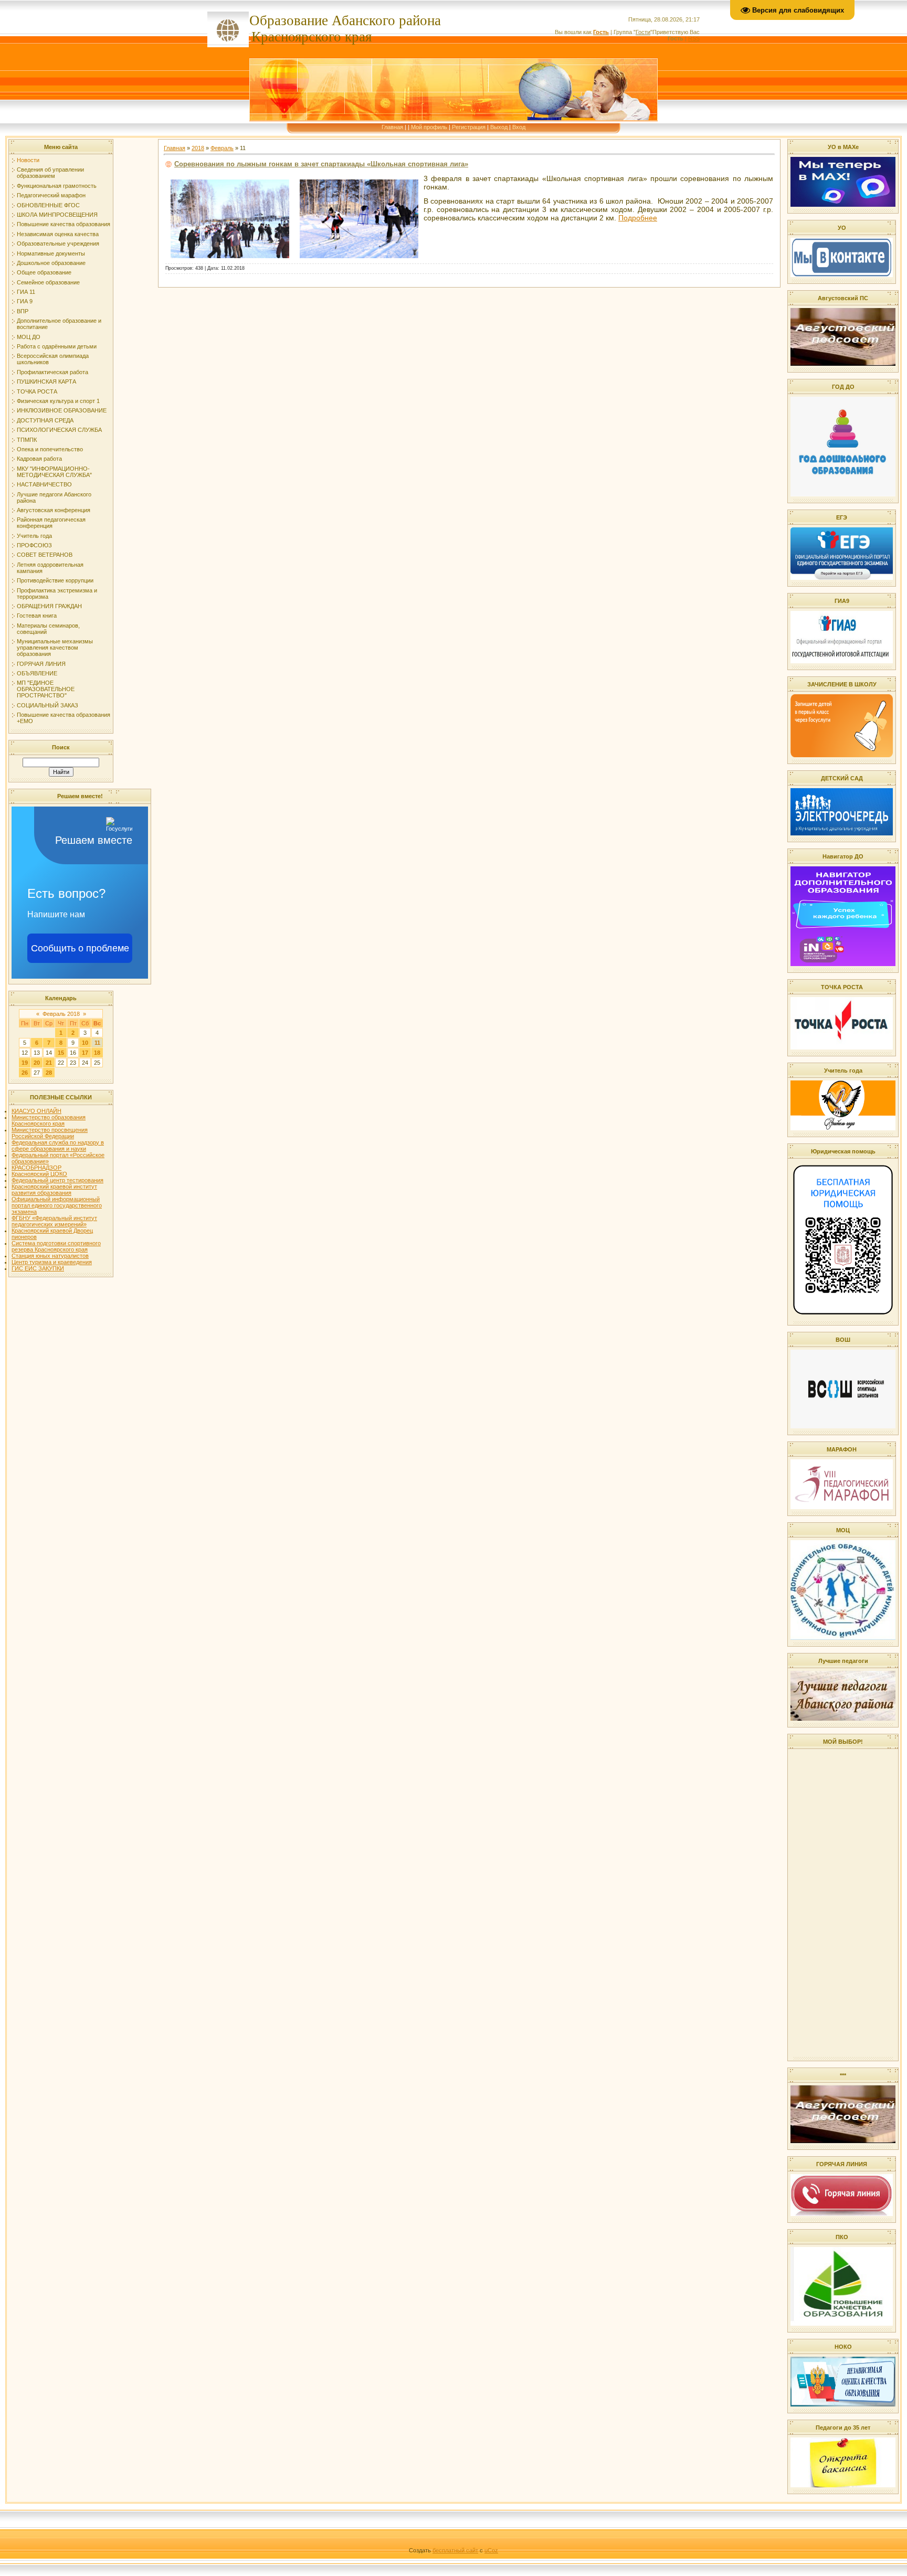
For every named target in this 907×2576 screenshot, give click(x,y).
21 (49, 1063)
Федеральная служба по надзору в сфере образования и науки (58, 1146)
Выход (499, 127)
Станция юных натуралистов (50, 1256)
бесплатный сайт (455, 2550)
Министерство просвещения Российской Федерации (50, 1133)
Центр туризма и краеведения (52, 1262)
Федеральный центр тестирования (57, 1180)
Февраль (222, 148)
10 (85, 1043)
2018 (198, 148)
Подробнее (638, 218)
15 (61, 1053)
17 (85, 1053)
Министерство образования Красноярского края (49, 1120)
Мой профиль (429, 127)
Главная (392, 127)
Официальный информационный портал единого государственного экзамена (57, 1205)
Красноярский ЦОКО (39, 1174)
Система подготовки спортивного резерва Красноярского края (56, 1246)
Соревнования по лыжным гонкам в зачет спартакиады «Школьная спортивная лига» (321, 164)
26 (25, 1073)
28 (49, 1073)
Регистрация (469, 127)
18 (97, 1053)
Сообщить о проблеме (80, 948)
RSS (694, 38)
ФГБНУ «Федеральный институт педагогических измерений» (54, 1221)
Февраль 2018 (61, 1014)
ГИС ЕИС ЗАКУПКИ (38, 1268)
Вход (519, 127)
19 (25, 1063)
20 (37, 1063)
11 (97, 1043)
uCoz (491, 2550)
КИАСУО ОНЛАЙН (36, 1111)
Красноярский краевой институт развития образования (54, 1190)
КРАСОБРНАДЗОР (36, 1168)
